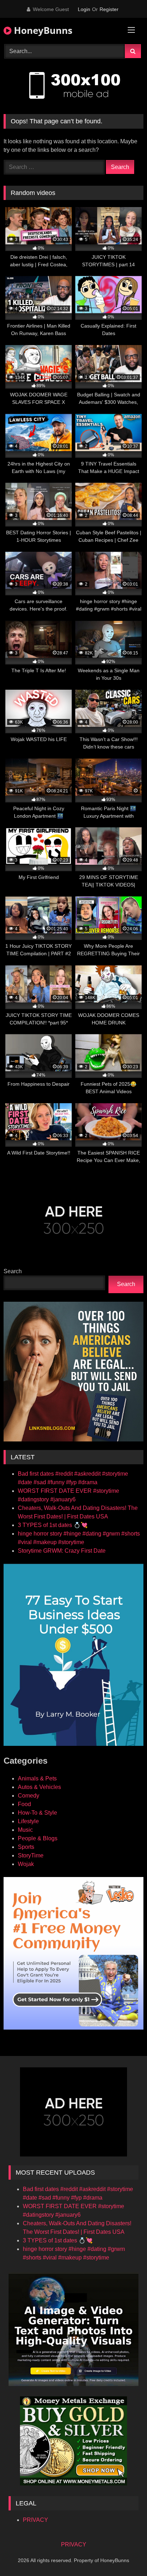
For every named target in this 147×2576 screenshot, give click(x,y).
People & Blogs (38, 1838)
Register (109, 9)
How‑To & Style (37, 1813)
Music (25, 1830)
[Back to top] (125, 2555)
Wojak (26, 1864)
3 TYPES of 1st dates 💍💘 (53, 1525)
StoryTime (31, 1855)
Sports (26, 1847)
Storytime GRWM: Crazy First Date (62, 1551)
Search (13, 1271)
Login (84, 9)
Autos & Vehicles (39, 1787)
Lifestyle (28, 1821)
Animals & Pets (37, 1778)
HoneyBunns (42, 30)
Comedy (29, 1796)
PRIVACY (36, 2520)
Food (24, 1804)
